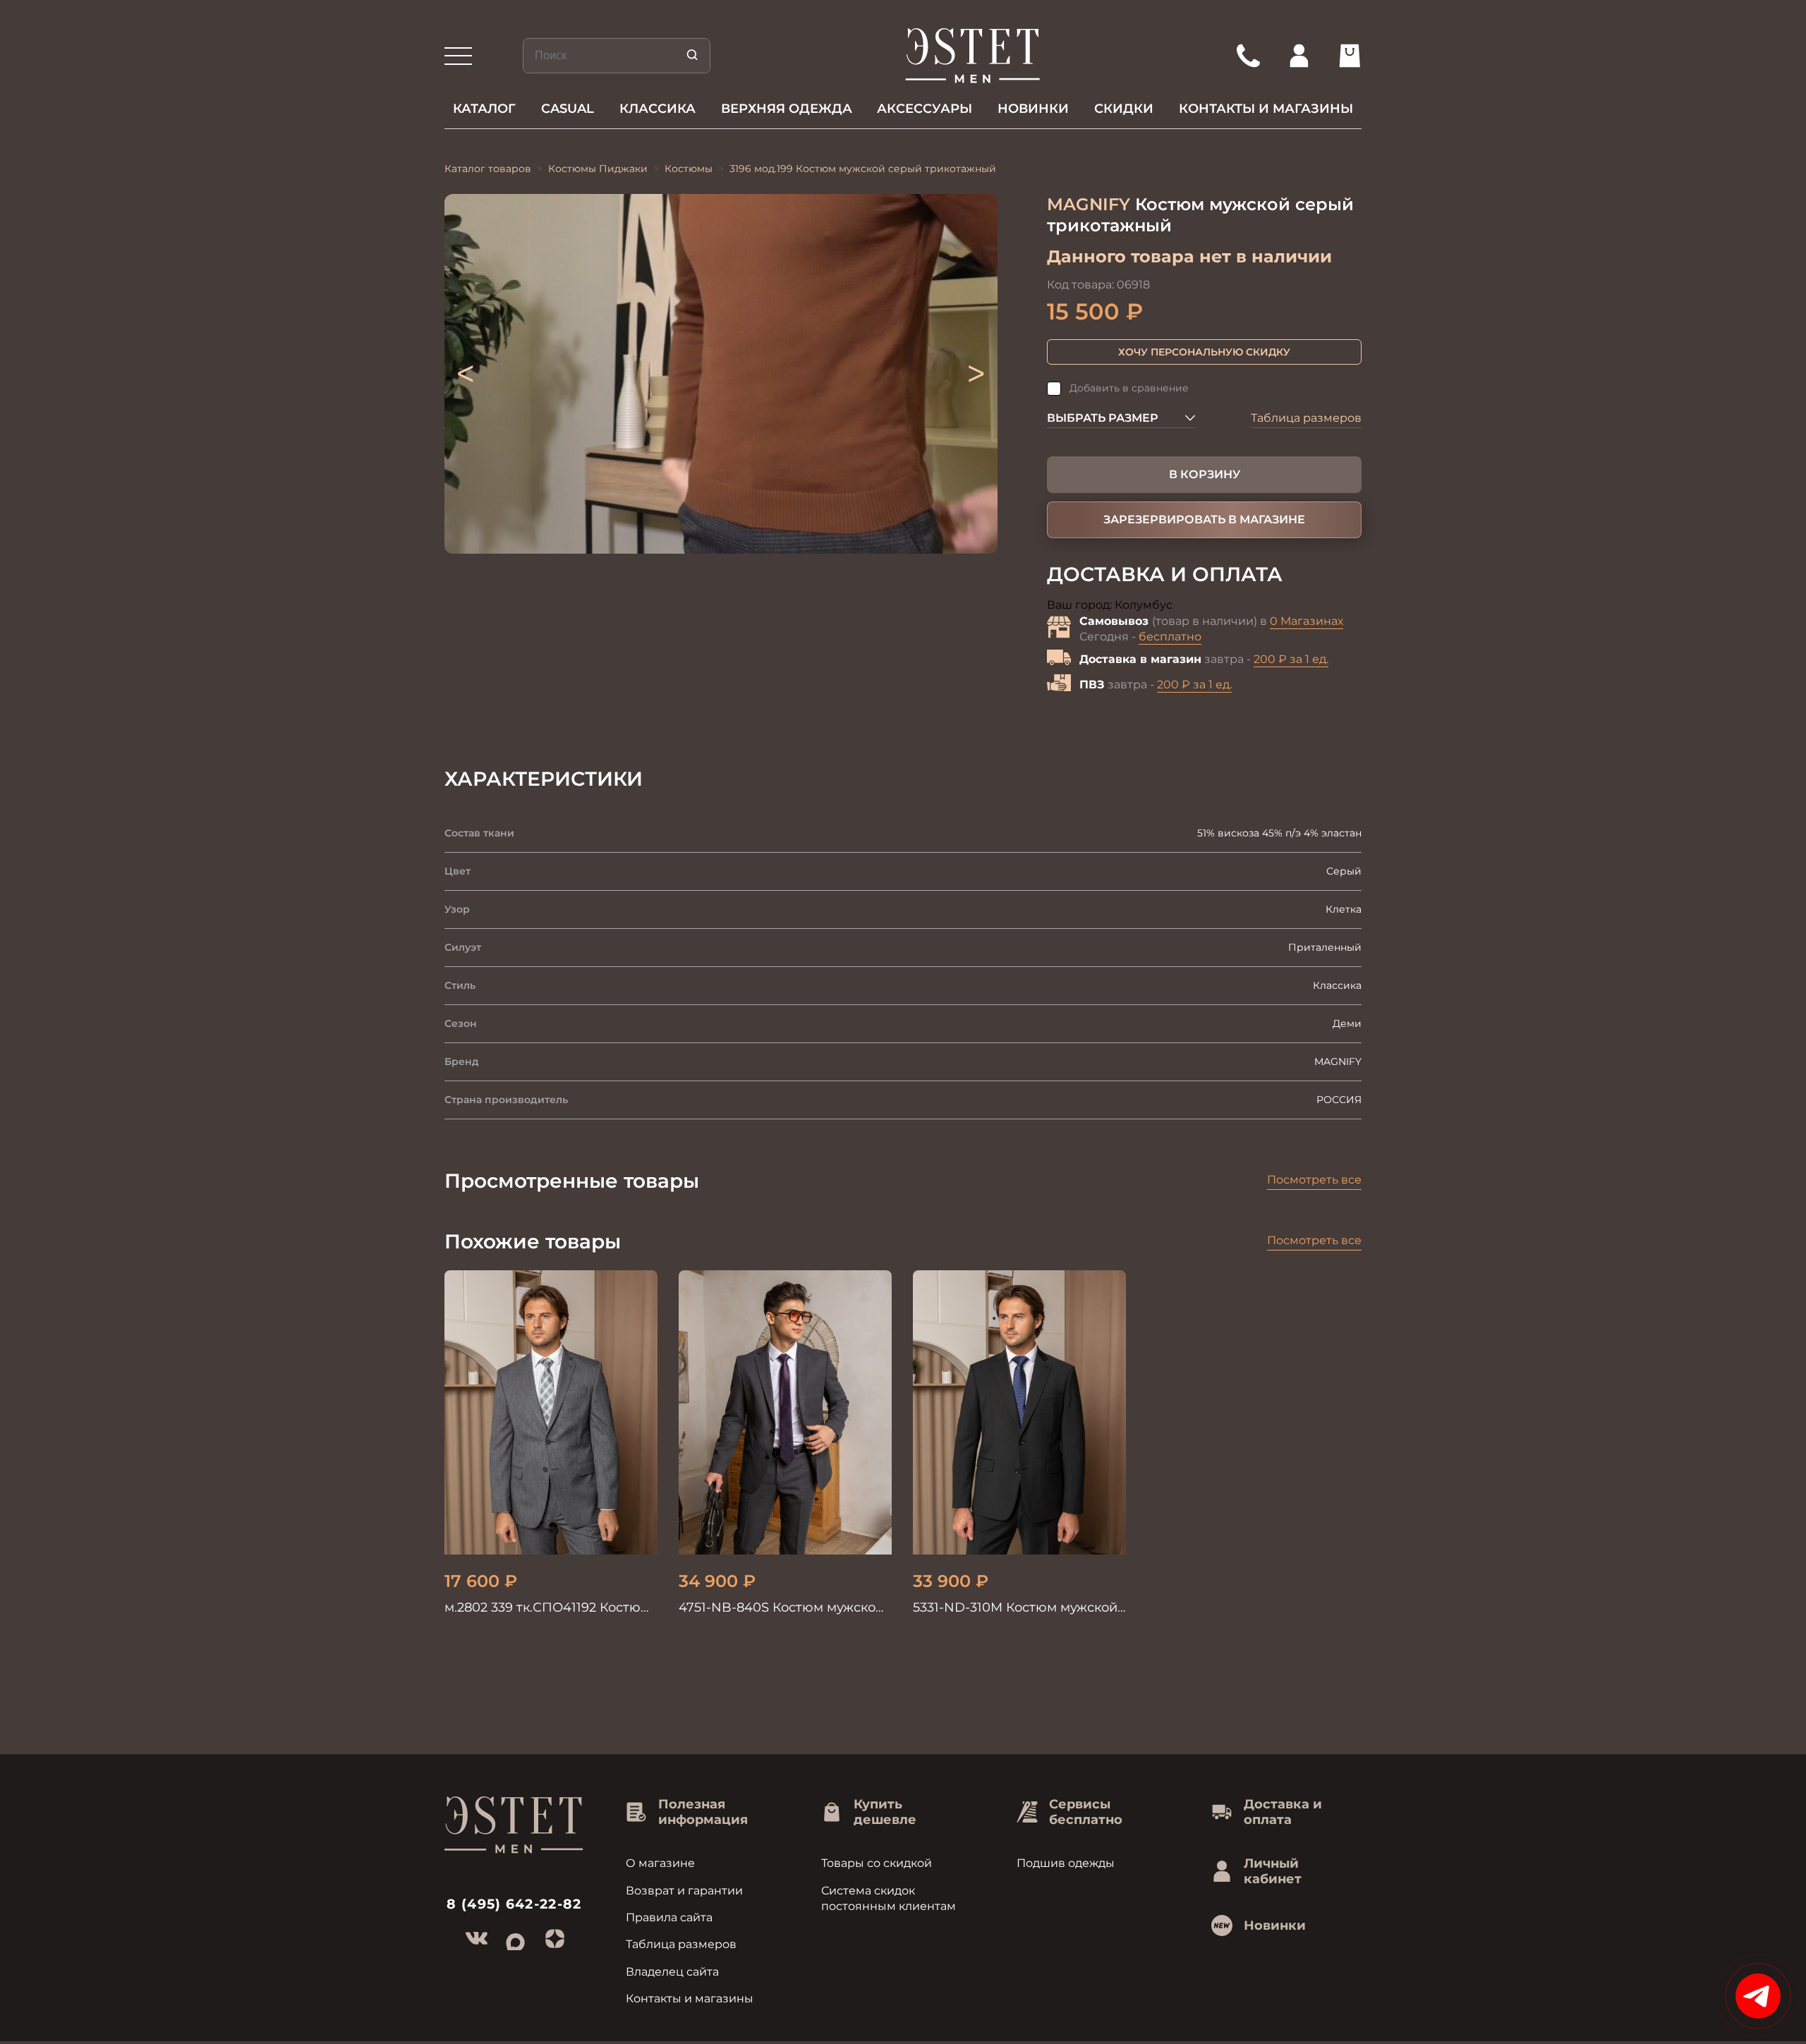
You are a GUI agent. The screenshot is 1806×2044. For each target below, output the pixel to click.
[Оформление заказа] (1350, 56)
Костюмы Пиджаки (598, 169)
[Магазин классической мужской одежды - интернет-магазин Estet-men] (973, 56)
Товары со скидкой (877, 1863)
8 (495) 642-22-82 (514, 1904)
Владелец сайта (672, 1972)
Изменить (1203, 606)
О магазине (660, 1863)
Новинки (1033, 109)
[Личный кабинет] (1299, 56)
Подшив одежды (1066, 1863)
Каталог (484, 109)
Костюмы (689, 169)
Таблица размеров (1306, 418)
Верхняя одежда (787, 109)
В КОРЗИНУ (1205, 474)
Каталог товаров (488, 169)
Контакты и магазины (1266, 109)
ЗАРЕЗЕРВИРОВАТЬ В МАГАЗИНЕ (1204, 519)
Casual (568, 109)
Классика (657, 109)
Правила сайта (669, 1917)
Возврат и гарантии (684, 1891)
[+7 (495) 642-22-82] (1248, 56)
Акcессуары (925, 109)
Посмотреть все (1314, 1180)
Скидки (1124, 109)
